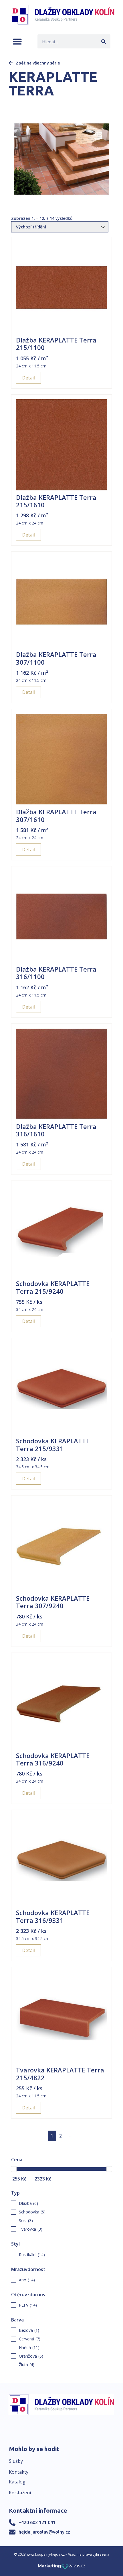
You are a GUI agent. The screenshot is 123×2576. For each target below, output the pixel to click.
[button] (17, 41)
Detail (28, 378)
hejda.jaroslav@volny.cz (44, 2532)
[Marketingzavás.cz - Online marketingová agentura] (62, 2568)
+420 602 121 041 (37, 2522)
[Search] (103, 41)
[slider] (14, 2169)
